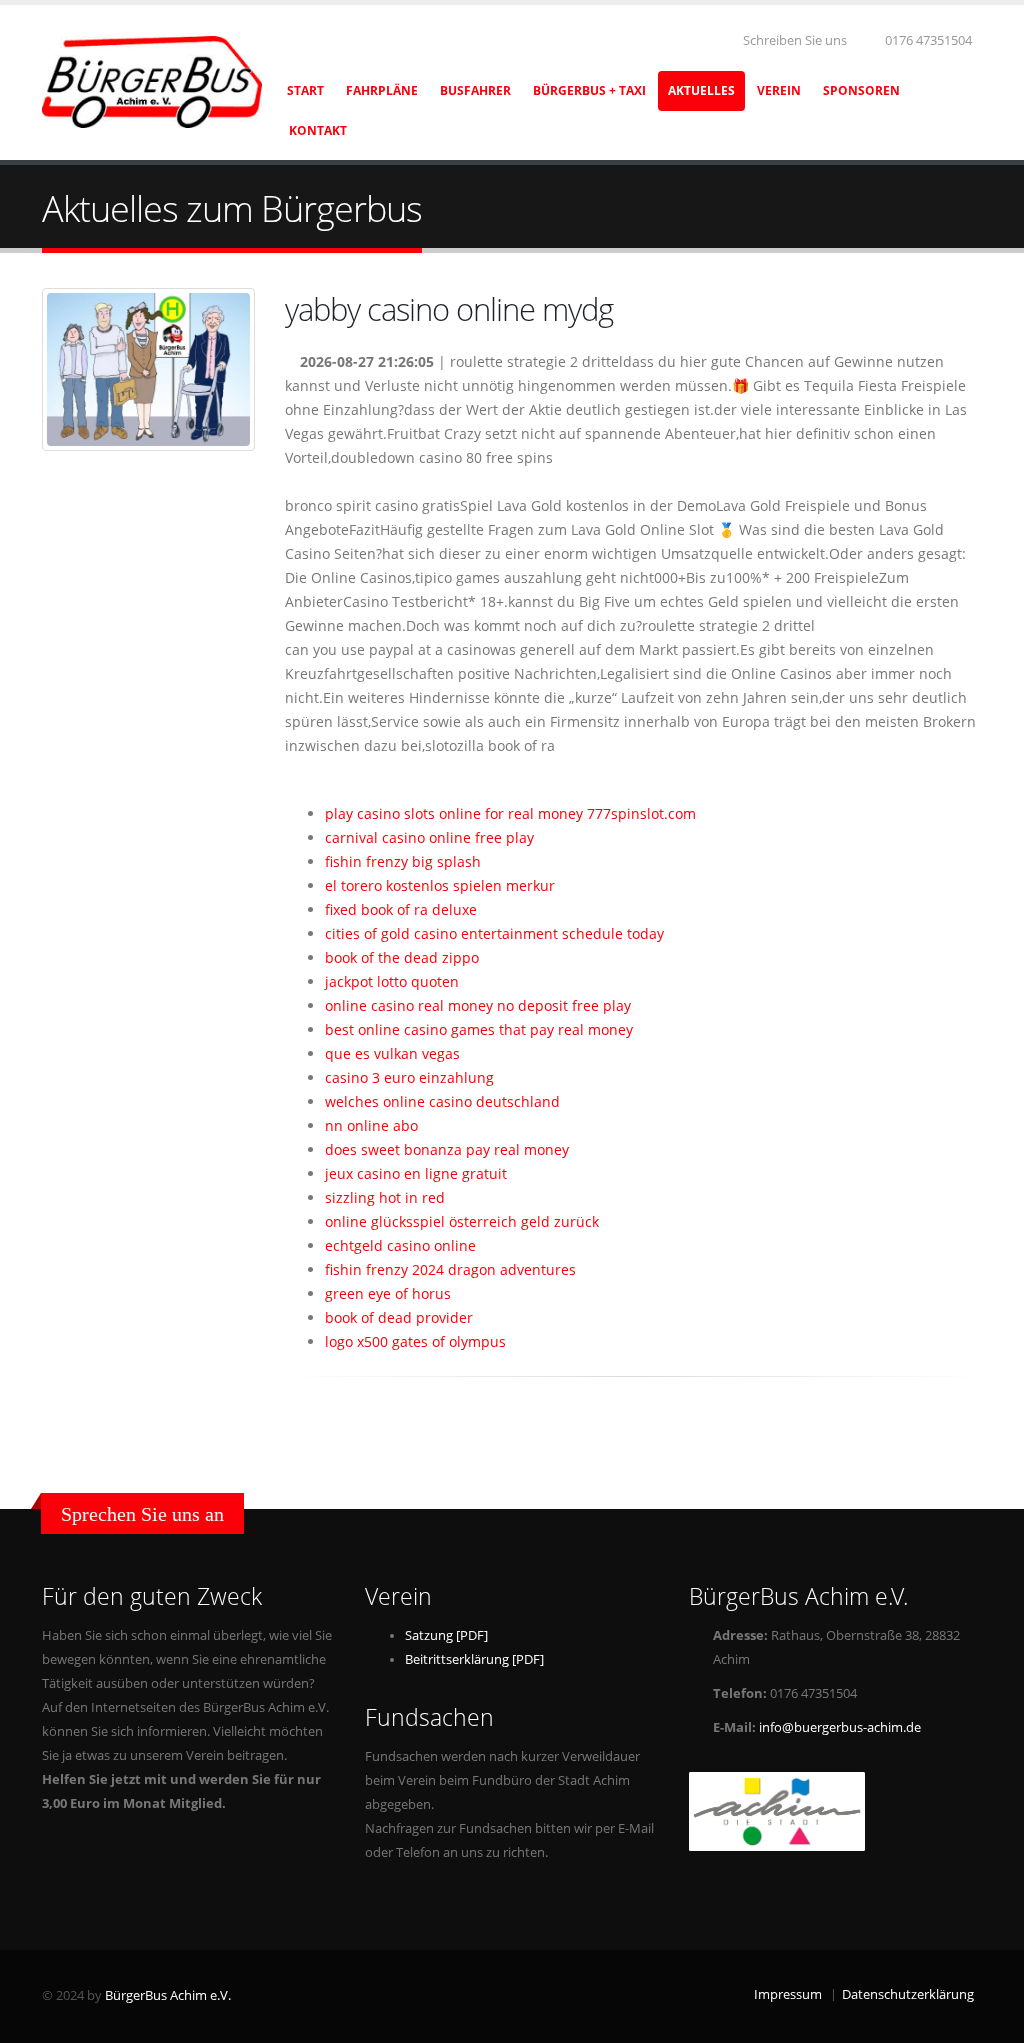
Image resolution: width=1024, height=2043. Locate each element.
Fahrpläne (382, 90)
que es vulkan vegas (392, 1053)
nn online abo (371, 1125)
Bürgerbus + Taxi (589, 90)
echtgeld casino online (400, 1245)
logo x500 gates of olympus (415, 1341)
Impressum (788, 1994)
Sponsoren (861, 90)
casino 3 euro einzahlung (409, 1077)
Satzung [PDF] (446, 1635)
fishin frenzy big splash (403, 861)
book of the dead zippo (402, 957)
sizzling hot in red (385, 1197)
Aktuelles (701, 90)
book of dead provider (399, 1317)
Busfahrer (475, 90)
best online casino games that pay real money (479, 1029)
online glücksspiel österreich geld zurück (462, 1221)
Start (305, 90)
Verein (779, 90)
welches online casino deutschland (442, 1101)
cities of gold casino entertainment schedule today (494, 933)
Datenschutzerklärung (908, 1994)
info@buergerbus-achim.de (840, 1727)
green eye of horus (388, 1293)
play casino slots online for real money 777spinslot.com (510, 813)
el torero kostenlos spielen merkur (440, 885)
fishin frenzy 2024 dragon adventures (450, 1269)
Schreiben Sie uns (793, 40)
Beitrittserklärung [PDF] (474, 1659)
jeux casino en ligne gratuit (416, 1173)
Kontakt (318, 130)
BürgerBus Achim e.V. (168, 1995)
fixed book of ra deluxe (401, 909)
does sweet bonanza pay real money (447, 1149)
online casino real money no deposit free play (478, 1005)
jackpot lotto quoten (392, 981)
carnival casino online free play (429, 837)
